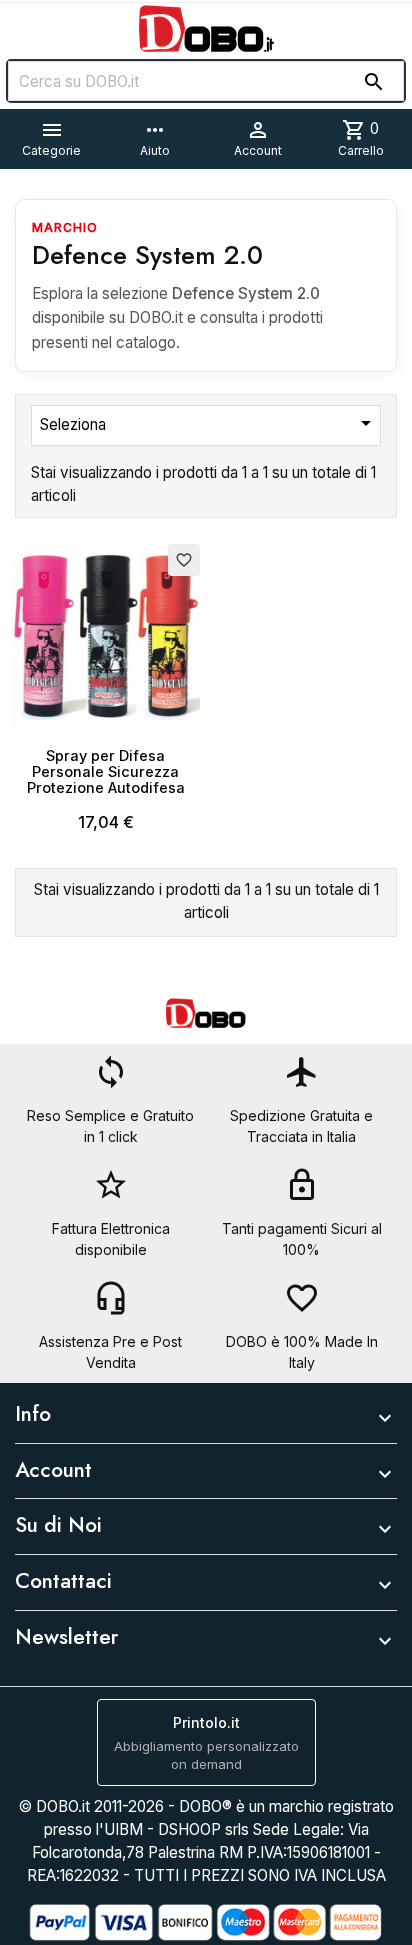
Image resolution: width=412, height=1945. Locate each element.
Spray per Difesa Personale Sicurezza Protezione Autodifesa (106, 771)
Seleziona (209, 423)
